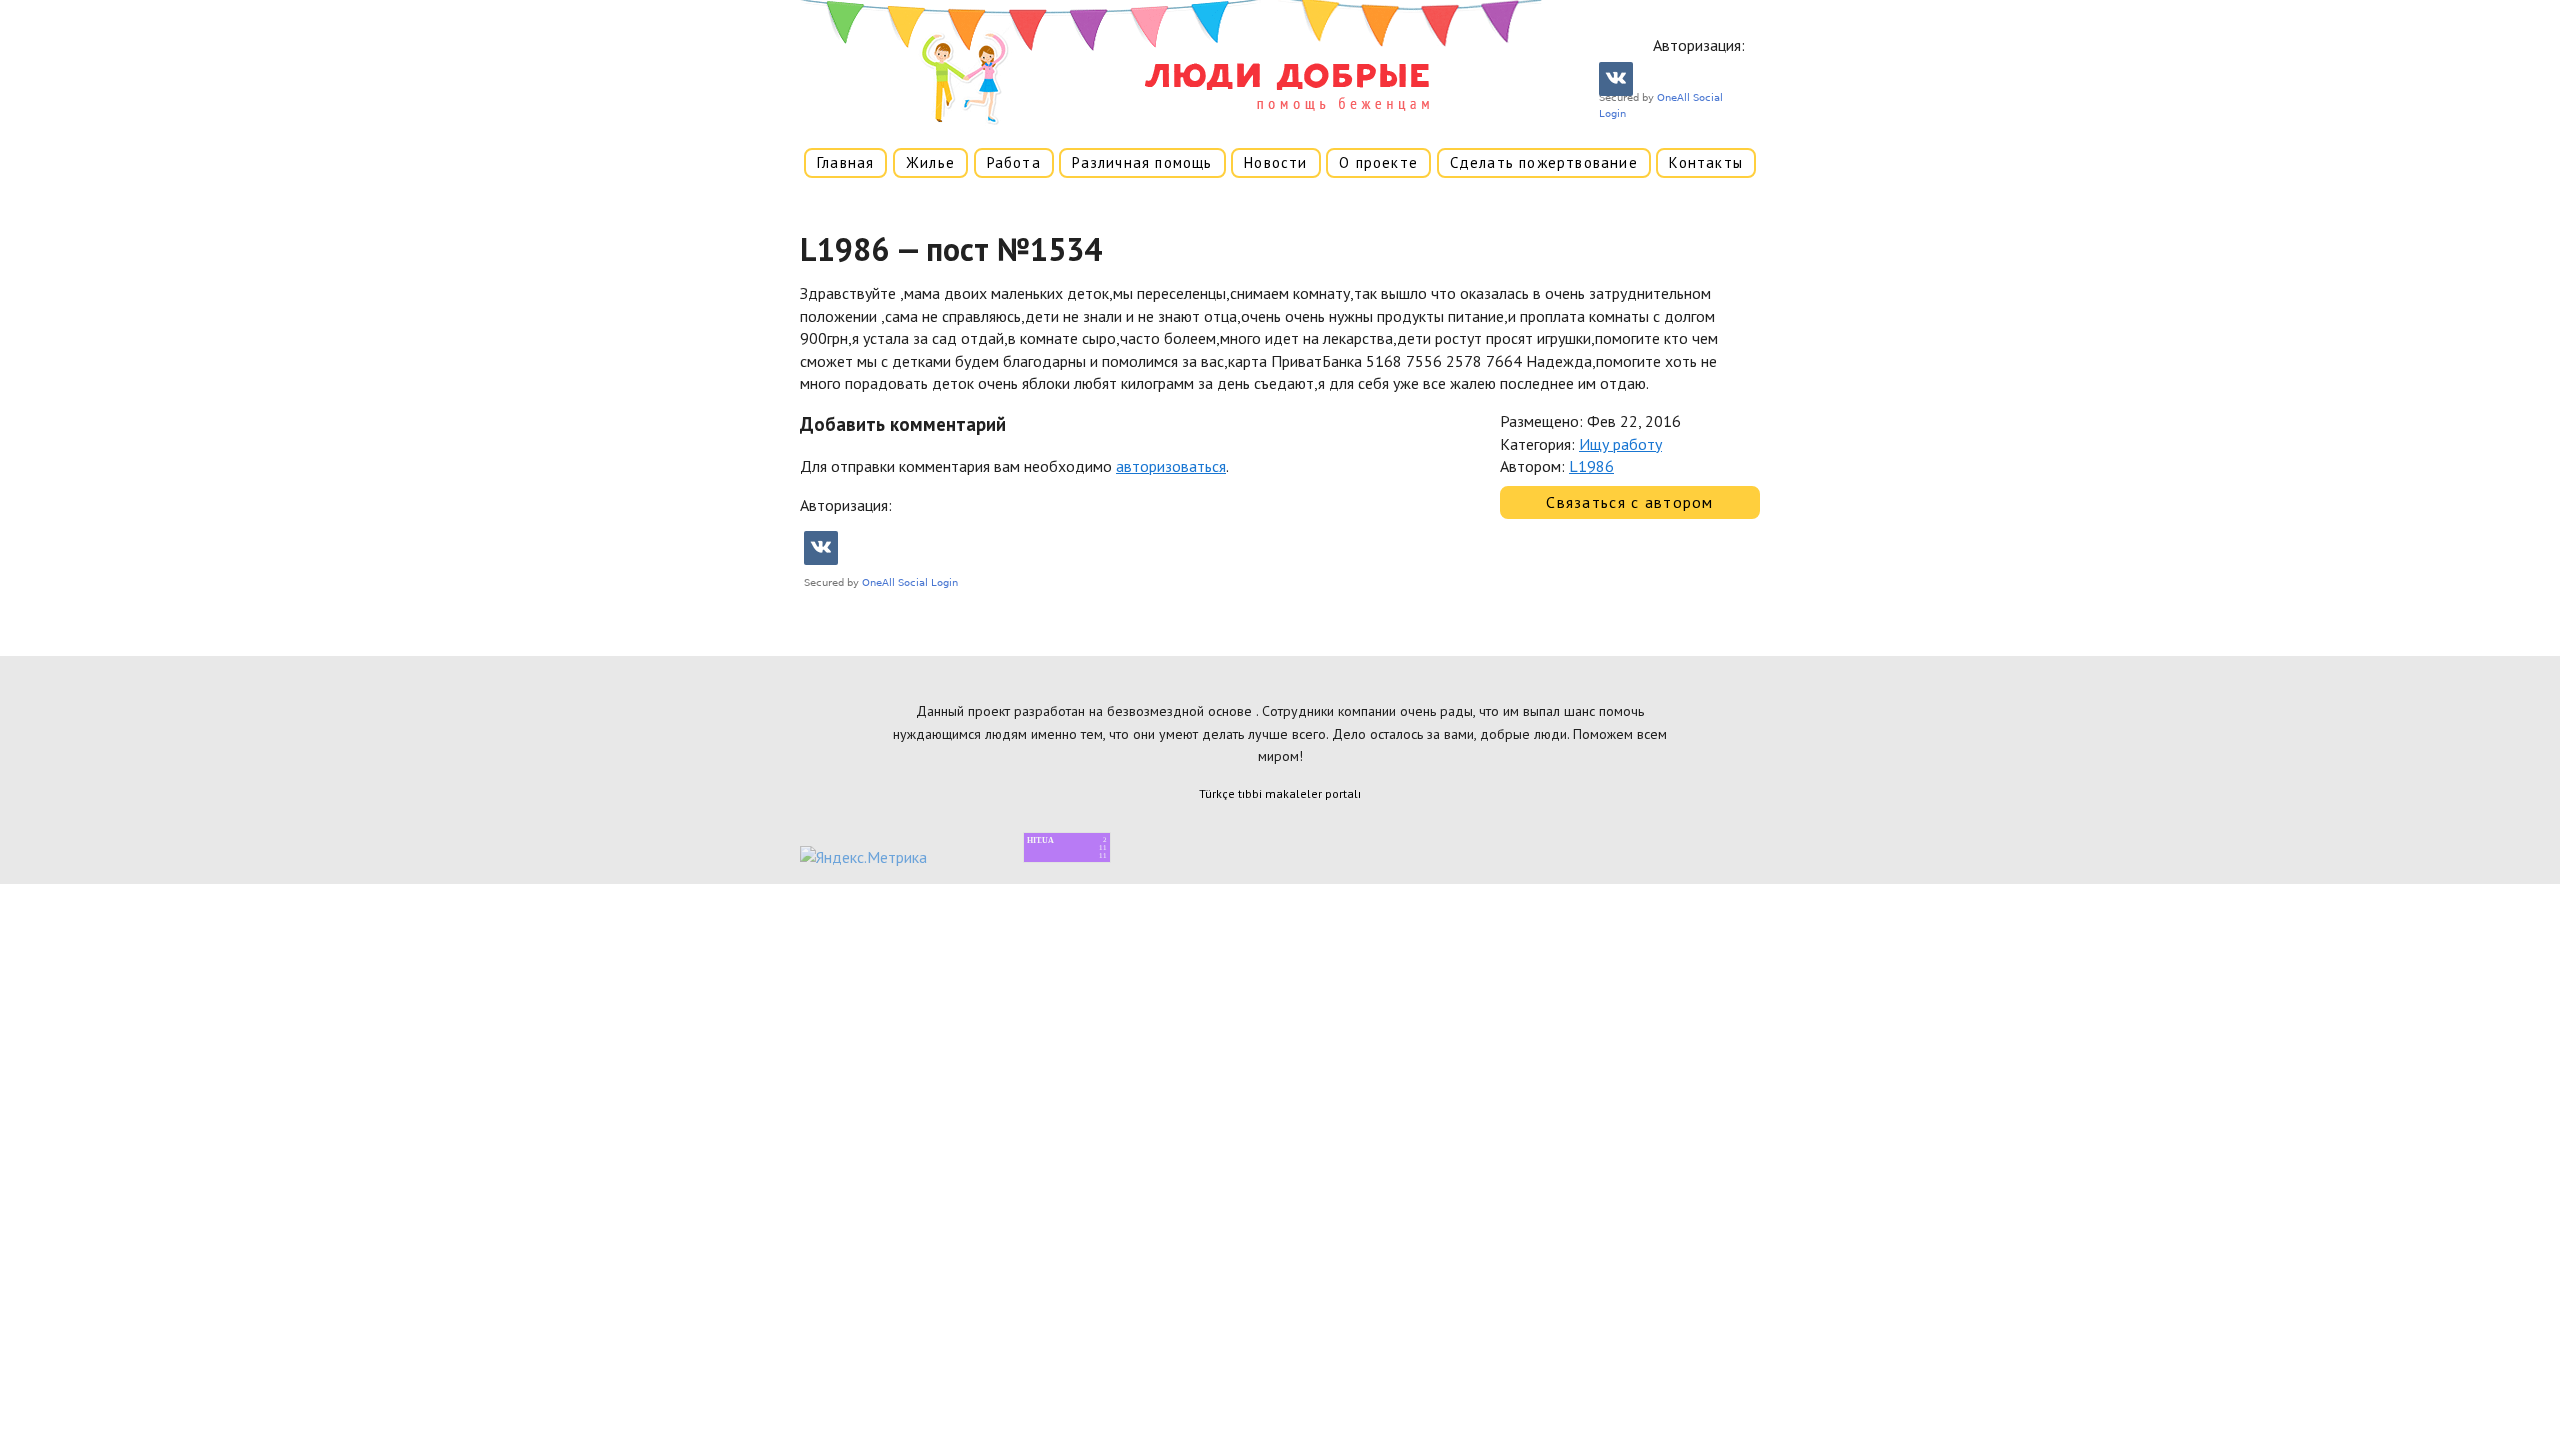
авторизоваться (1171, 466)
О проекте (1378, 162)
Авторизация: (1699, 45)
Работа (1014, 162)
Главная (845, 162)
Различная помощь (1142, 162)
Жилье (930, 162)
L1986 (1591, 466)
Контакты (1706, 162)
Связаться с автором (1629, 502)
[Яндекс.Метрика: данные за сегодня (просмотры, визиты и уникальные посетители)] (863, 857)
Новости (1275, 162)
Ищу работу (1620, 444)
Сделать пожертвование (1544, 162)
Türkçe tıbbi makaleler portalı (1280, 793)
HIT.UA (1040, 840)
